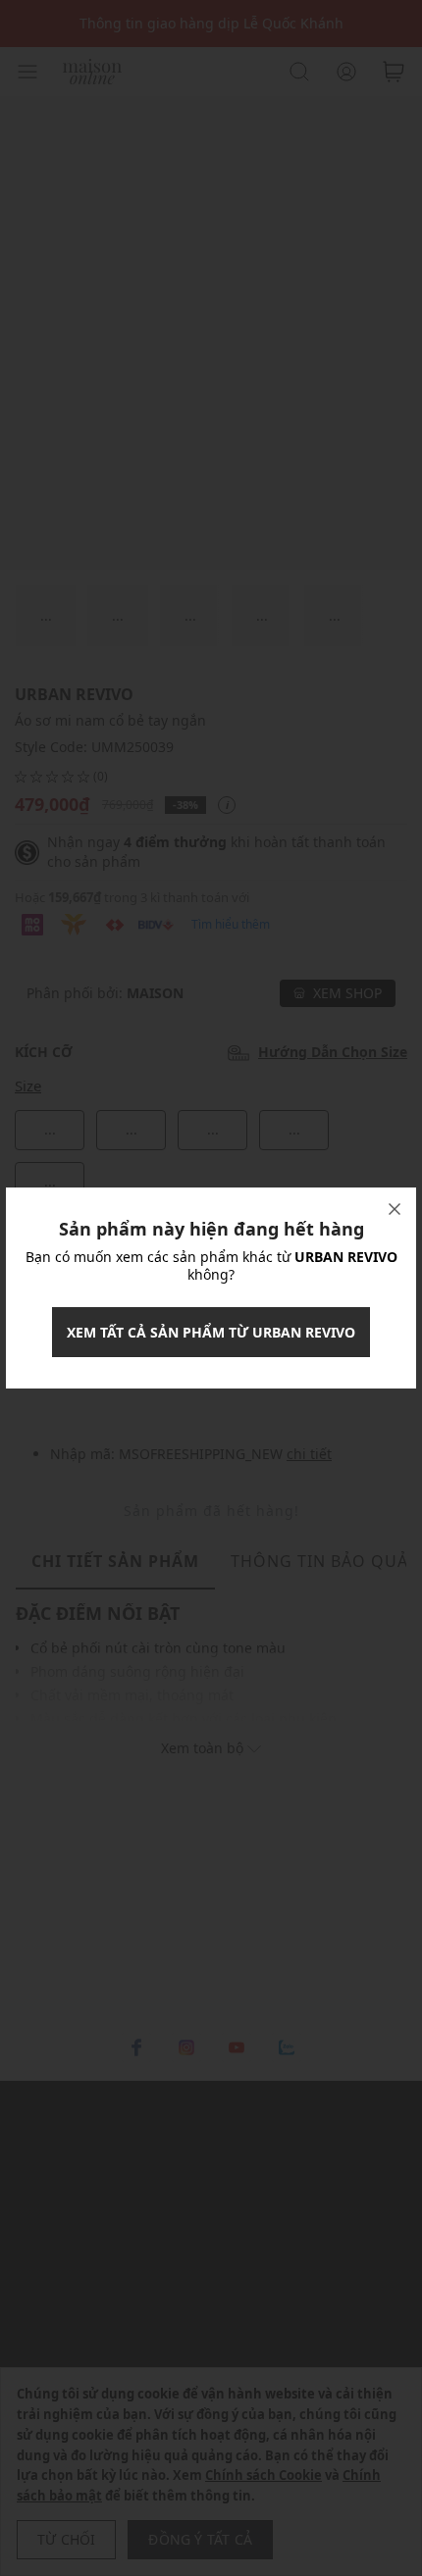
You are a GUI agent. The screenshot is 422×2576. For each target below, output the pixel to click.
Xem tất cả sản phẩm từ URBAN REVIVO (211, 1332)
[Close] (395, 1209)
